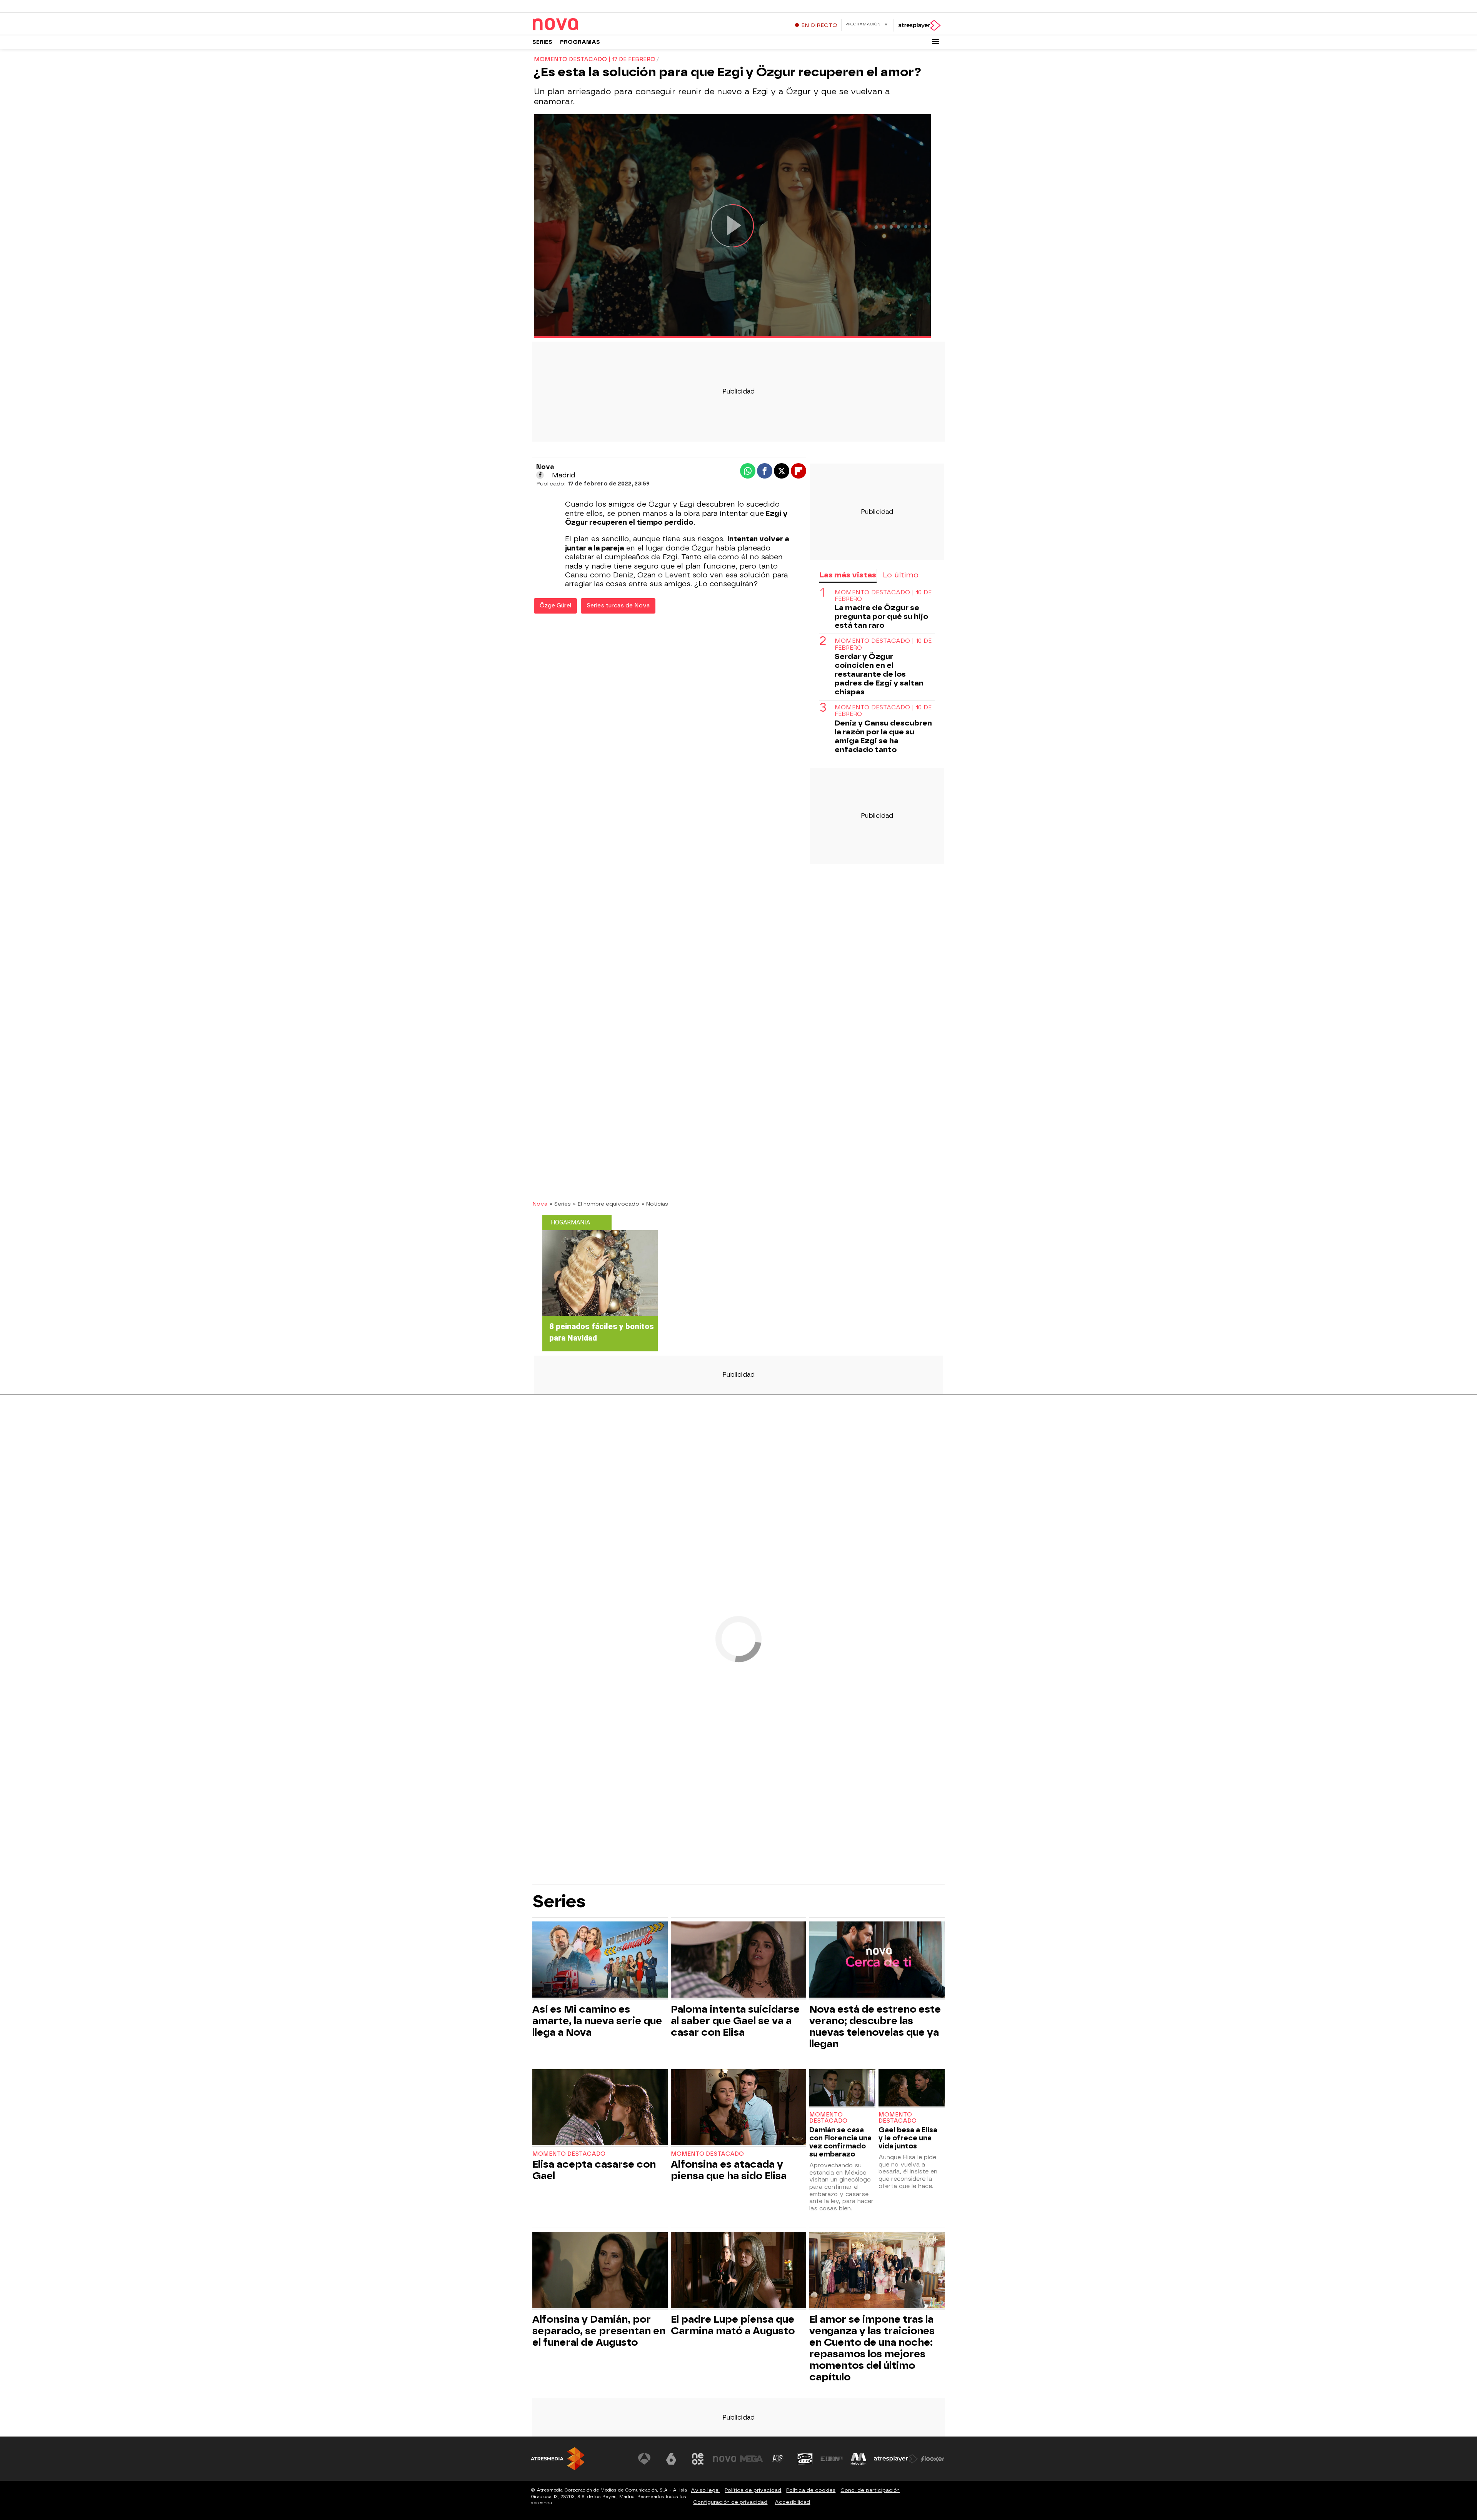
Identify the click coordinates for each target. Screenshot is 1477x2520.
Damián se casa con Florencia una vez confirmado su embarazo (840, 2142)
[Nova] (580, 25)
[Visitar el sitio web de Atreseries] (778, 2459)
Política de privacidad (753, 2490)
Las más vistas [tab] (848, 575)
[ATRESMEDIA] (558, 2459)
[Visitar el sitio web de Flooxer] (933, 2459)
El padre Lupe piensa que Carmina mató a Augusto (733, 2325)
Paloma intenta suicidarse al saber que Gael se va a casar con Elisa (735, 2021)
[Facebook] (540, 475)
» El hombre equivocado (606, 1204)
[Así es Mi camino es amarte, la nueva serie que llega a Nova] (600, 1960)
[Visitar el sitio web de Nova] (725, 2459)
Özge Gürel (555, 606)
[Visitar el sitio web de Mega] (752, 2459)
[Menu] (935, 42)
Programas (580, 42)
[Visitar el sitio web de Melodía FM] (859, 2459)
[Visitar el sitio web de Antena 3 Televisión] (644, 2459)
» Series (560, 1204)
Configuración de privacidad (730, 2502)
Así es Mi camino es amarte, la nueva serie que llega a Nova (597, 2021)
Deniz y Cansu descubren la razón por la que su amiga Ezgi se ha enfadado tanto (883, 736)
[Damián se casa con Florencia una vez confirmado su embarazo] (842, 2089)
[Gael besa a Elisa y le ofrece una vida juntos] (912, 2089)
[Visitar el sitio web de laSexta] (671, 2459)
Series (542, 42)
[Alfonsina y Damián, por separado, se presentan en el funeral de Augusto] (600, 2271)
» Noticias (655, 1204)
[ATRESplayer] (919, 25)
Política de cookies (811, 2490)
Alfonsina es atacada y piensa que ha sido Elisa (729, 2170)
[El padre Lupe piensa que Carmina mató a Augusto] (738, 2271)
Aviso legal (705, 2490)
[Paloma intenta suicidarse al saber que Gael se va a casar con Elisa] (738, 1960)
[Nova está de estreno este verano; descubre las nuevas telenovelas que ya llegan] (877, 1960)
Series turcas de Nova (618, 606)
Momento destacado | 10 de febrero (883, 596)
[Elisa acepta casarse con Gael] (600, 2108)
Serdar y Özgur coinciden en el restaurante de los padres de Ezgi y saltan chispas (879, 674)
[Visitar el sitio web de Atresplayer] (896, 2459)
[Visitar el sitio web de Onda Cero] (805, 2459)
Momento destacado (569, 2154)
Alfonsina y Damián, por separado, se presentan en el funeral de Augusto (599, 2331)
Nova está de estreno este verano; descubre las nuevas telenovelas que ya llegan (875, 2026)
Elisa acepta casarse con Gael (594, 2170)
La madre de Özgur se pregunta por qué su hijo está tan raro (881, 616)
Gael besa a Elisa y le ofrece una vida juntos (908, 2138)
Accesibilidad (792, 2502)
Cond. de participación (870, 2490)
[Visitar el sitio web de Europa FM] (832, 2459)
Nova (540, 1204)
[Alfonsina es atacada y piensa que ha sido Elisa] (738, 2108)
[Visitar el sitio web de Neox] (698, 2459)
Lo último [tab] (901, 575)
